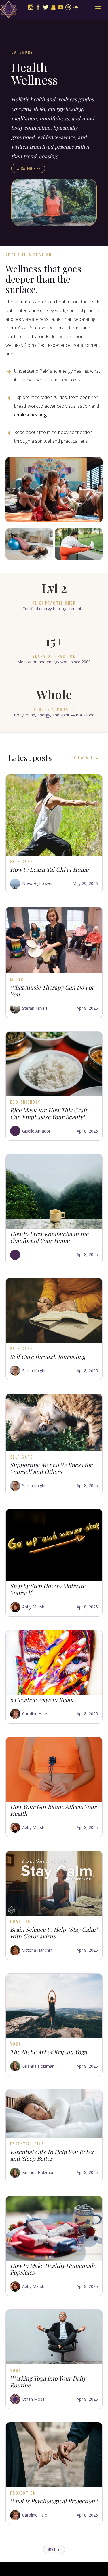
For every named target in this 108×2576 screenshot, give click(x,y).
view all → (87, 757)
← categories (28, 168)
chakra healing (30, 415)
